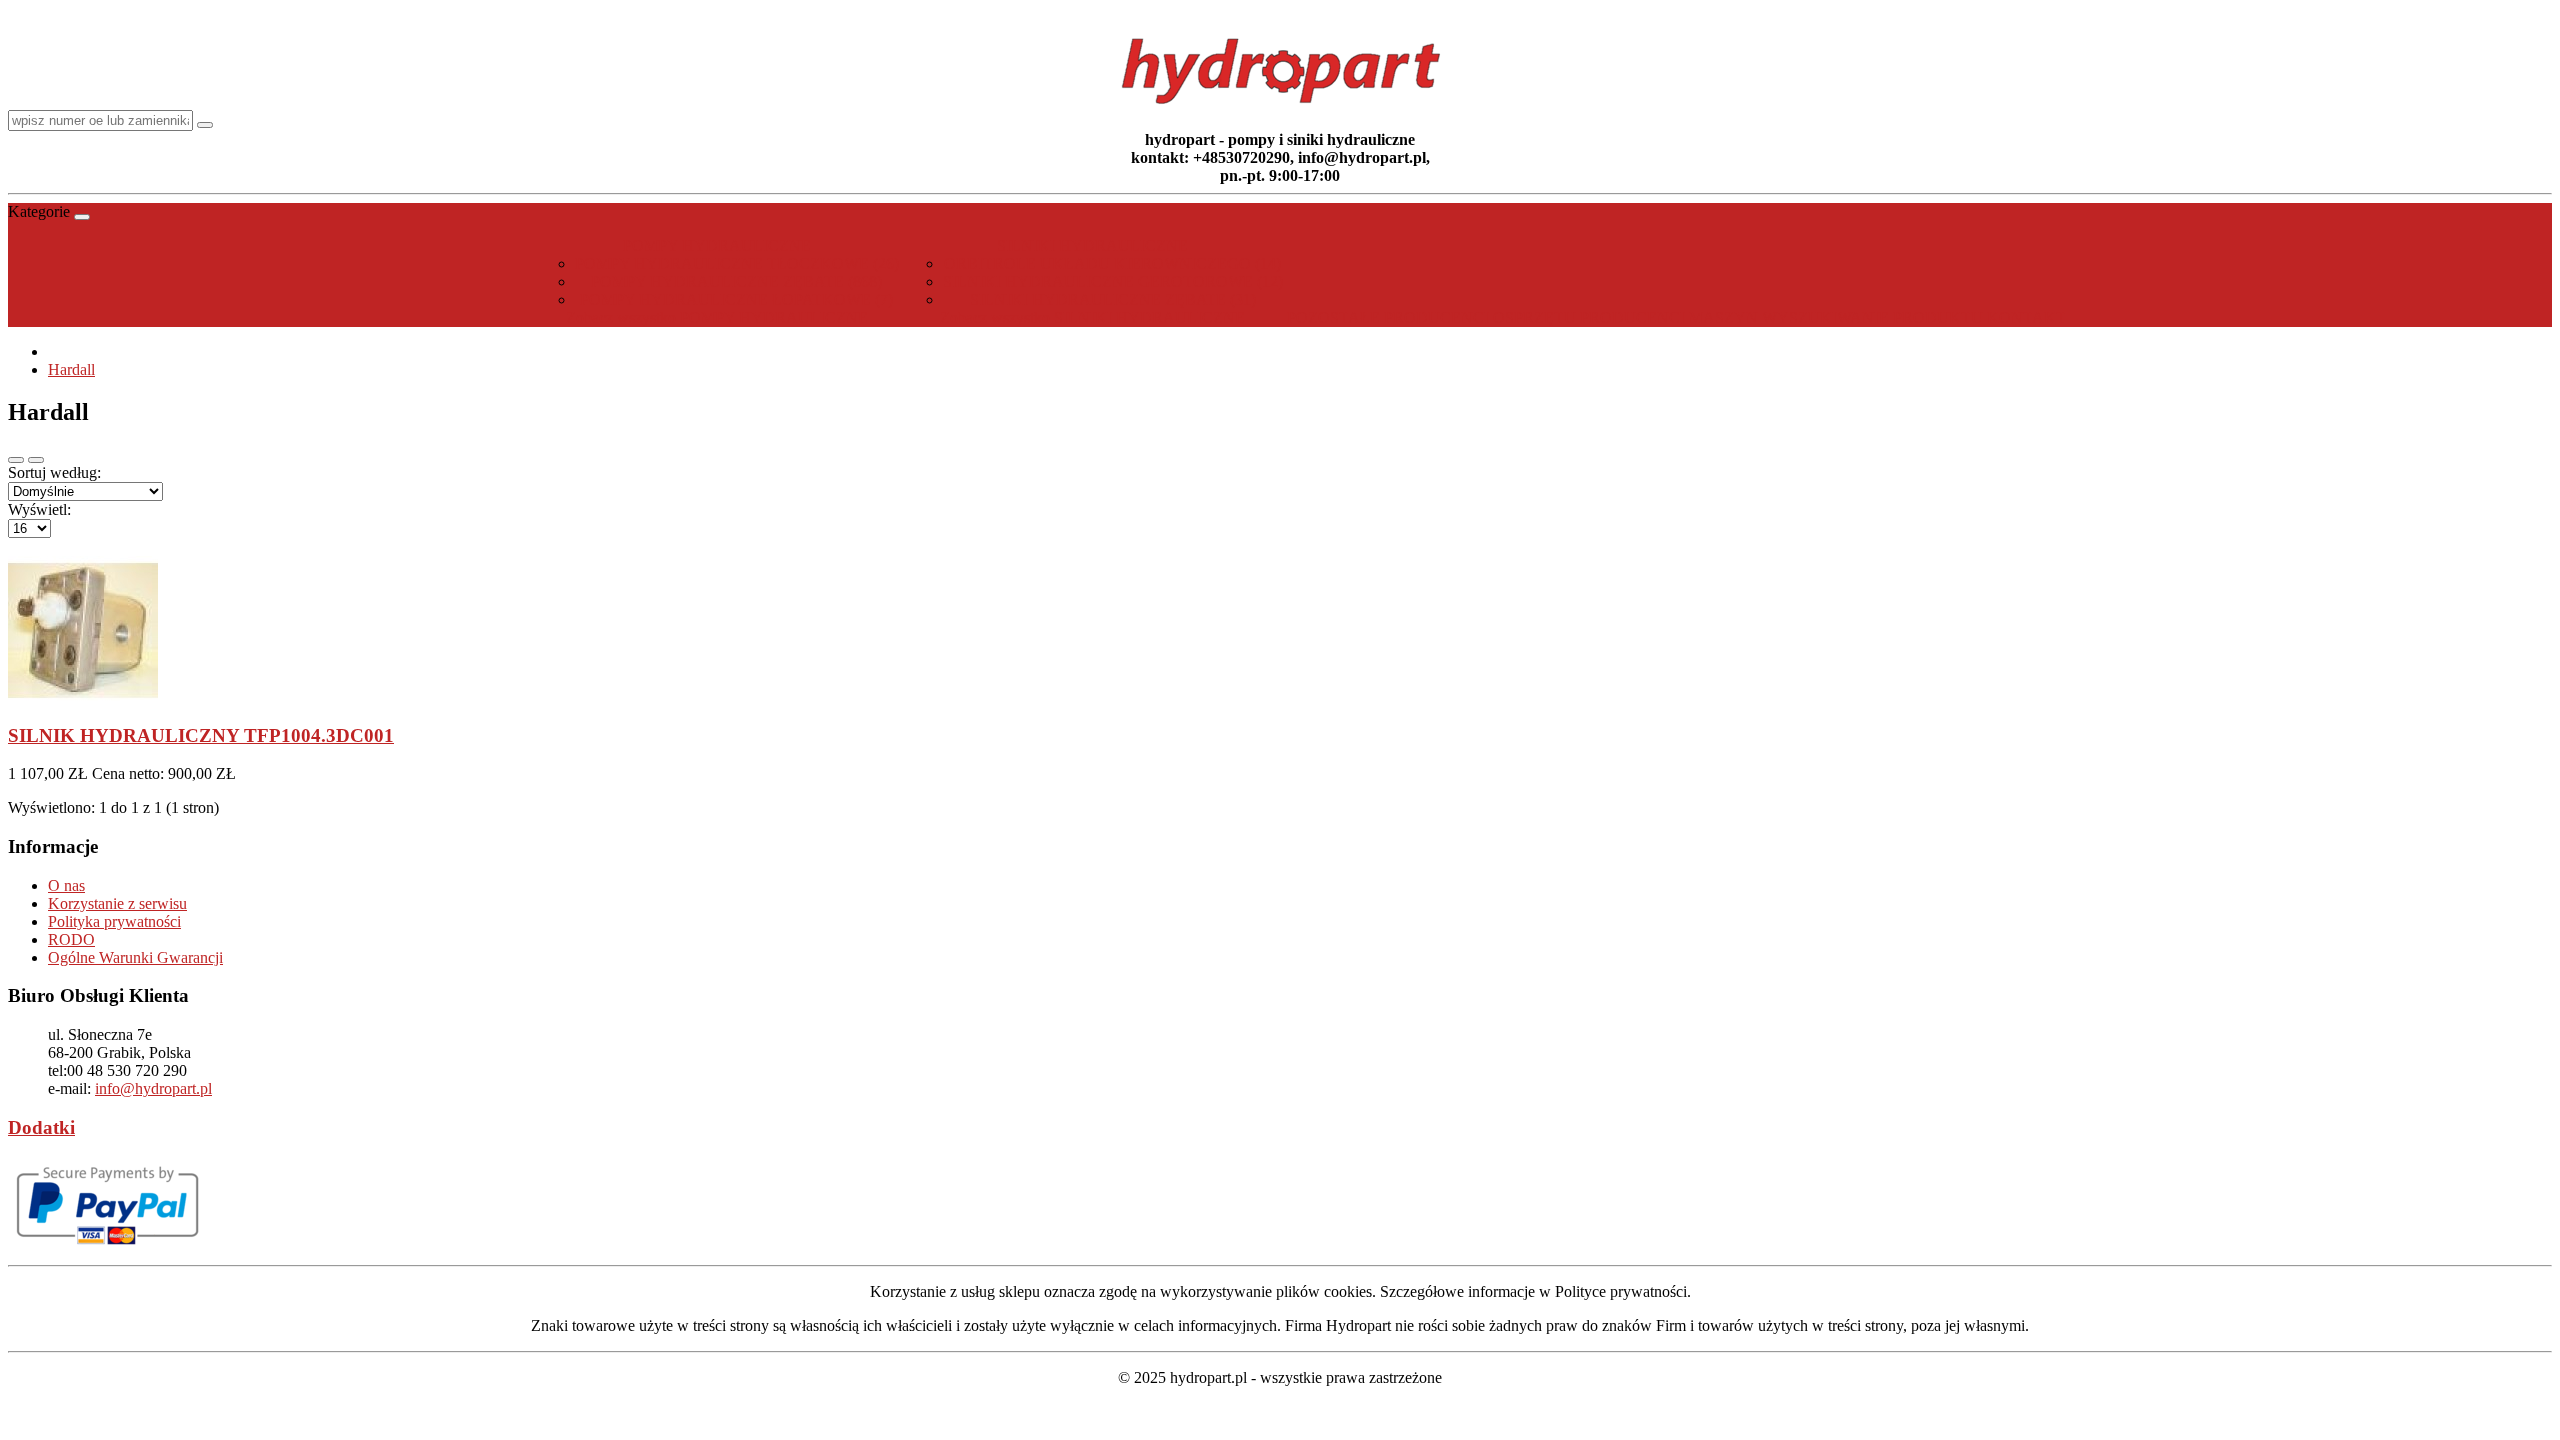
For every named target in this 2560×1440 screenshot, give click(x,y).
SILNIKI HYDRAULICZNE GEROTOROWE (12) (1113, 281)
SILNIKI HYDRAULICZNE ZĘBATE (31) (1113, 299)
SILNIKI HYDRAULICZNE (1092, 245)
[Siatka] (36, 460)
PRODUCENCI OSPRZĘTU (1480, 317)
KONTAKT (2026, 317)
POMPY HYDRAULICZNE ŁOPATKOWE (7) (736, 299)
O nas (66, 885)
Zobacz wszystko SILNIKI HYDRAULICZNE (1092, 317)
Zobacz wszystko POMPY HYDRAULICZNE (717, 317)
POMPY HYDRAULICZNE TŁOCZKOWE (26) (737, 263)
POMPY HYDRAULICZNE (717, 245)
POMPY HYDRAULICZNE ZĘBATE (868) (736, 281)
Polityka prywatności (114, 921)
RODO (71, 939)
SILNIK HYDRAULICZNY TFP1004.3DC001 (201, 735)
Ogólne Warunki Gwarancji (135, 957)
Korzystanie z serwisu (117, 903)
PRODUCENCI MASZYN (1669, 317)
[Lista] (16, 460)
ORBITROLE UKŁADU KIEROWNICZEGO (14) (1112, 263)
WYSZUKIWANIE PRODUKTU (1872, 317)
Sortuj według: (54, 472)
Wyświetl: (39, 509)
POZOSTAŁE (1333, 317)
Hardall (71, 369)
